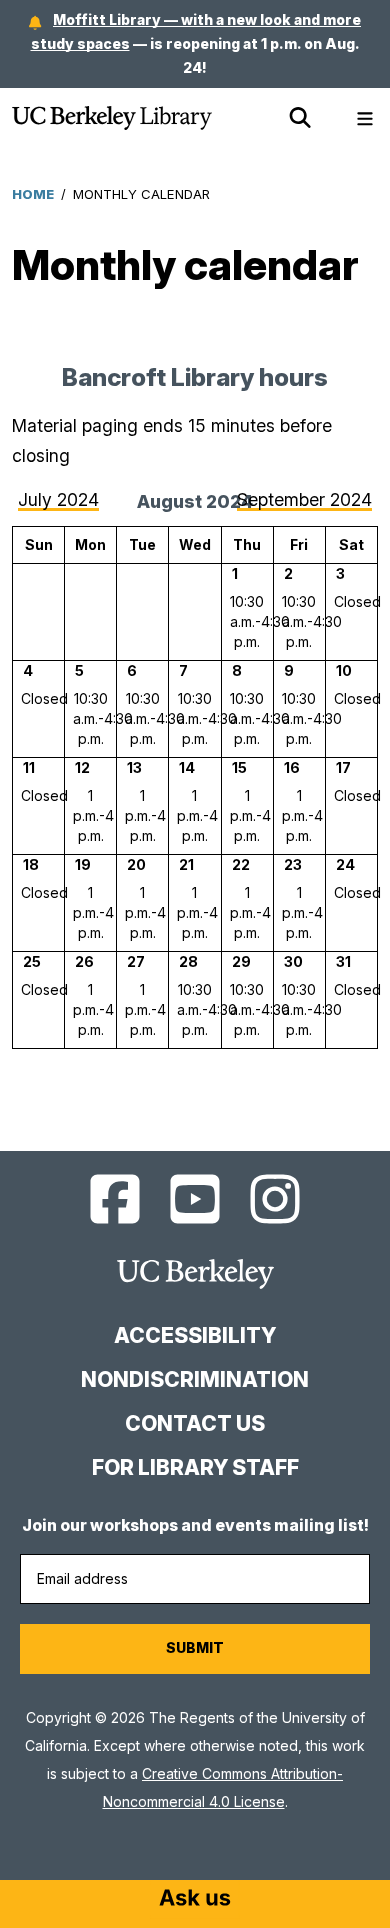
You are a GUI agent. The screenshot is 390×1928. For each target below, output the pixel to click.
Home (33, 194)
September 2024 (304, 499)
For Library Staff (195, 1467)
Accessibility (195, 1335)
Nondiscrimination (195, 1379)
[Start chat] (195, 1900)
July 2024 (58, 499)
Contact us (195, 1423)
